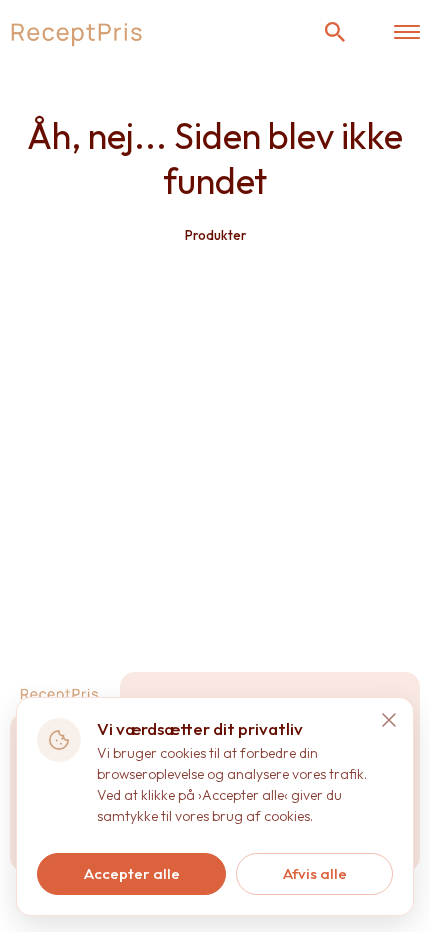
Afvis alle (315, 873)
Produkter (215, 235)
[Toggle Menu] (407, 32)
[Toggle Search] (335, 32)
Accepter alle (132, 873)
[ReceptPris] (77, 32)
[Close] (389, 720)
